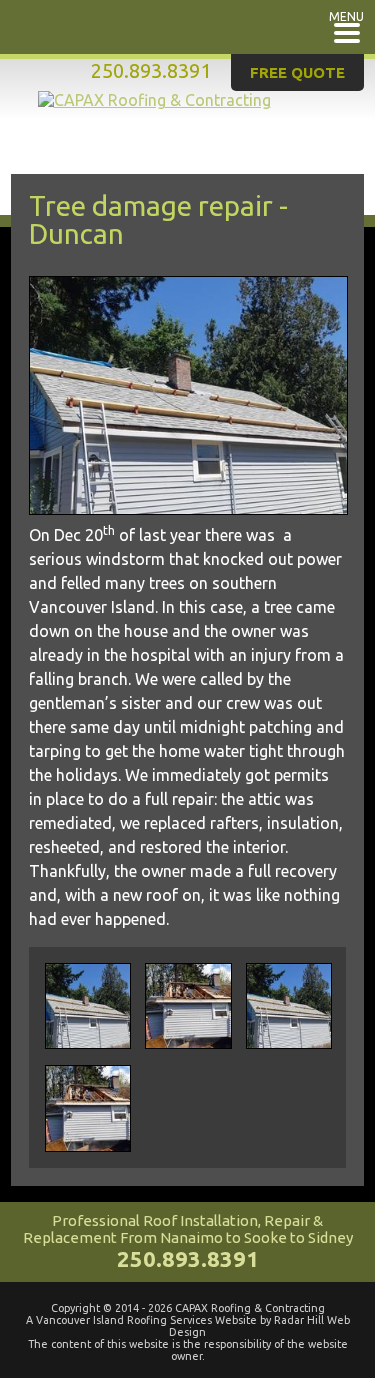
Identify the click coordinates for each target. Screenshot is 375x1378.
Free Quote (297, 72)
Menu (346, 16)
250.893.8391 (151, 70)
